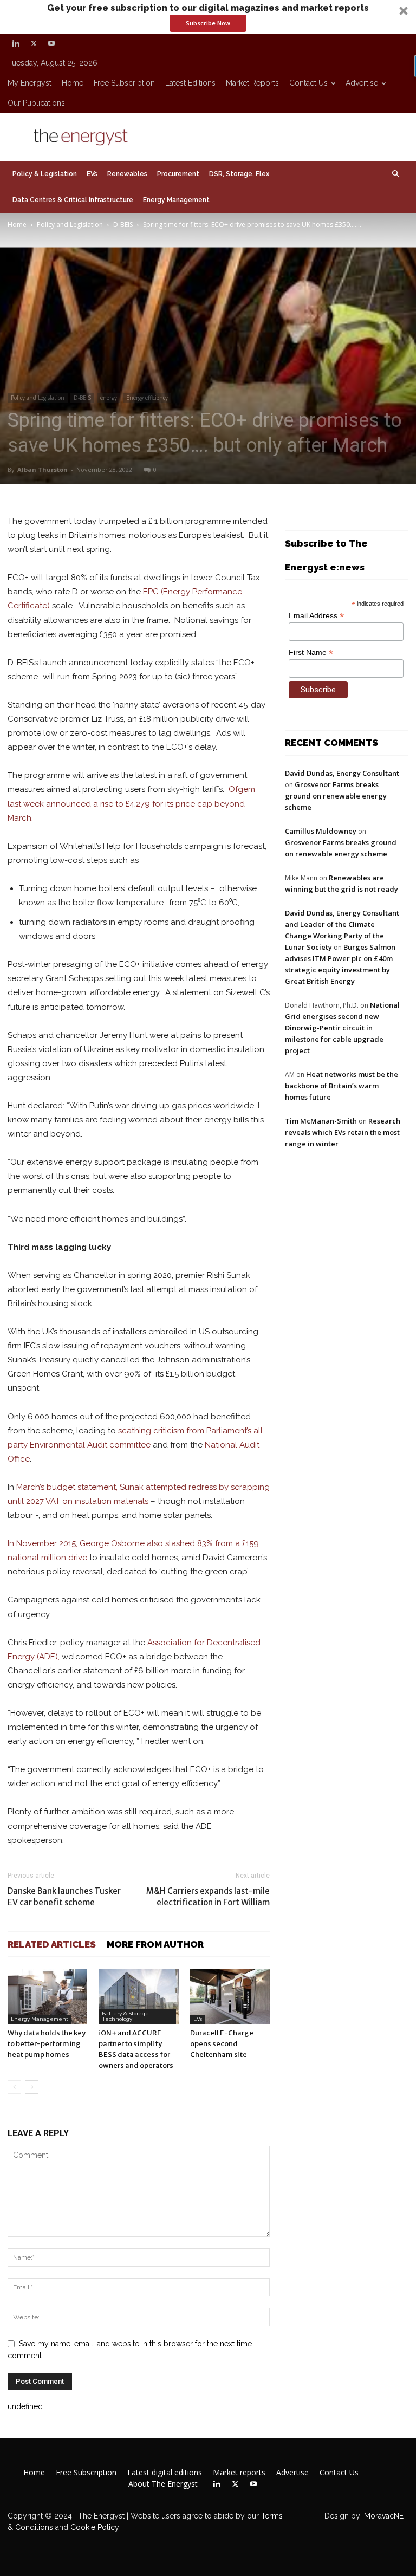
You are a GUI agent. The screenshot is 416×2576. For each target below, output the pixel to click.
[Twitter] (34, 43)
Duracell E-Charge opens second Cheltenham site (222, 2044)
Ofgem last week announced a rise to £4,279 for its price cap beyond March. (131, 803)
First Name (311, 653)
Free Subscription (124, 83)
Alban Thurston (43, 469)
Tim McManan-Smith (321, 1121)
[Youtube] (51, 43)
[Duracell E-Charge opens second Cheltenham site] (230, 1997)
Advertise (362, 83)
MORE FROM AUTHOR (155, 1944)
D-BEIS (123, 225)
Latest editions (190, 83)
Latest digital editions (165, 2473)
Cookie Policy (95, 2527)
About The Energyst (163, 2484)
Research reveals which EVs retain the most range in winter (343, 1132)
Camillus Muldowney (321, 831)
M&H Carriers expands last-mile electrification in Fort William (208, 1897)
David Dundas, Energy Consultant (342, 773)
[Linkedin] (16, 43)
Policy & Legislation (45, 174)
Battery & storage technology (125, 2016)
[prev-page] (14, 2087)
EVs (92, 174)
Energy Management (176, 200)
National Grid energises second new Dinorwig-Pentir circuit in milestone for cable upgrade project (342, 1028)
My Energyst (30, 83)
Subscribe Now (208, 23)
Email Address (316, 616)
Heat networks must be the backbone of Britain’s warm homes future (342, 1086)
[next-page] (32, 2087)
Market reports (252, 83)
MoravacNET (386, 2516)
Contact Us (308, 83)
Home (73, 83)
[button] (208, 17)
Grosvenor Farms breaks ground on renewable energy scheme (336, 796)
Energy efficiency (147, 398)
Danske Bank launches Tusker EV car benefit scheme (64, 1897)
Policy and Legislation (70, 225)
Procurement (178, 174)
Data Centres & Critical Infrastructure (73, 200)
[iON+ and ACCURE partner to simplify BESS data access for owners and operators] (138, 1997)
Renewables (127, 174)
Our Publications (36, 103)
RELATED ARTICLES (52, 1944)
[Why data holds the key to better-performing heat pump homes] (47, 1997)
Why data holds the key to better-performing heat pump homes (47, 2044)
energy (109, 398)
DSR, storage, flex (239, 174)
